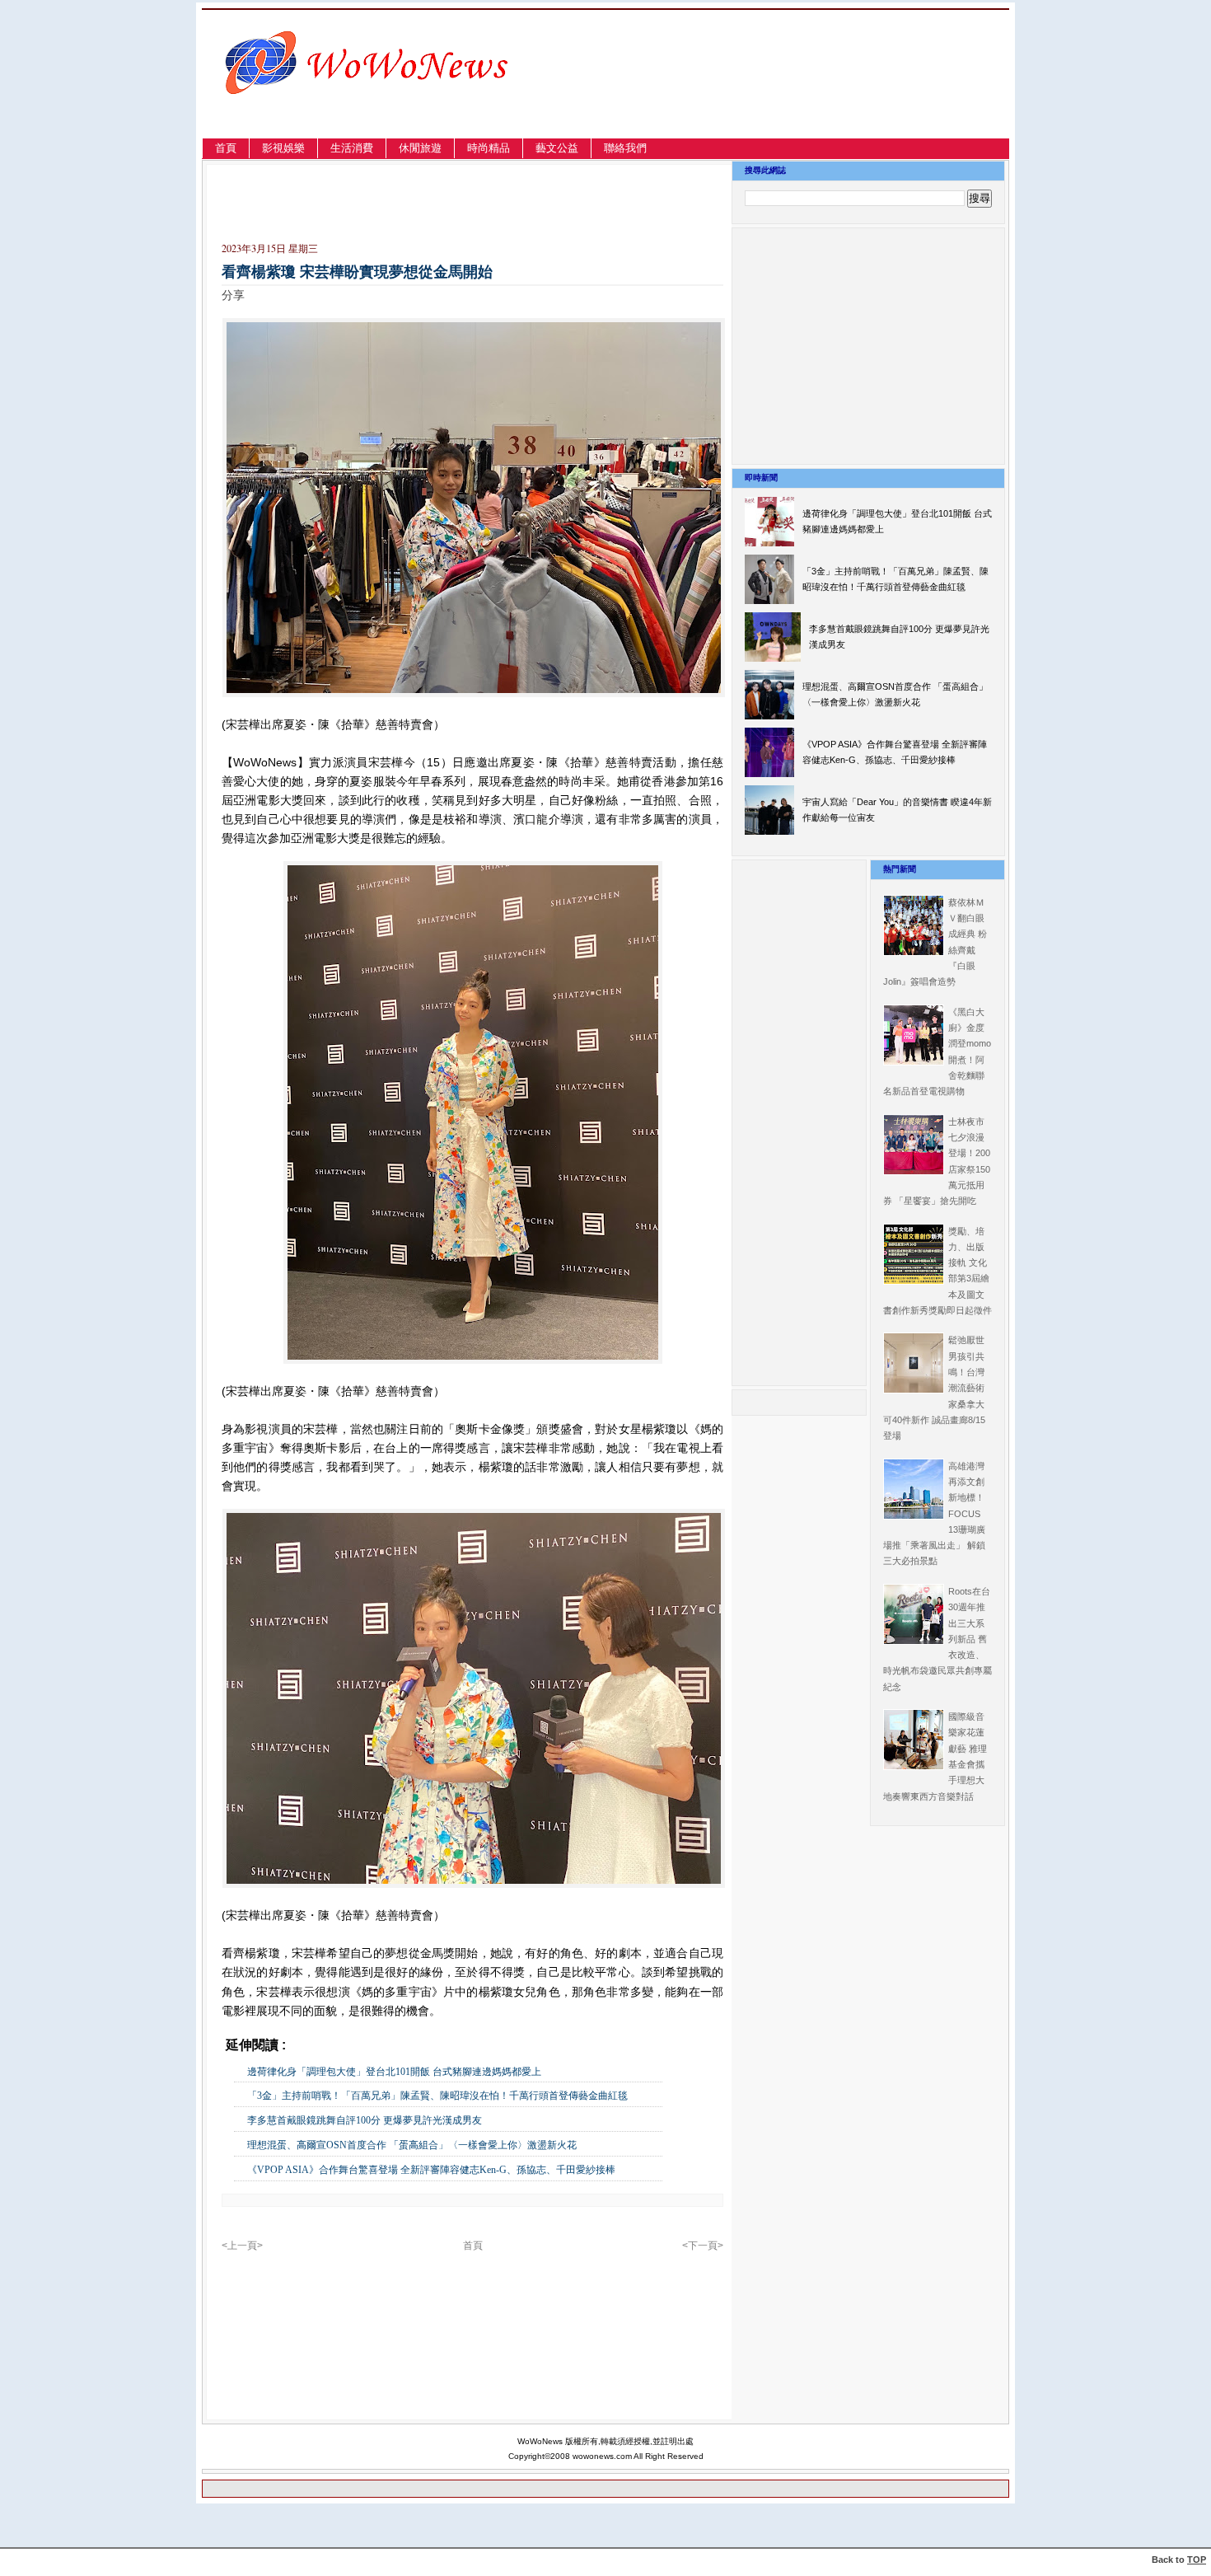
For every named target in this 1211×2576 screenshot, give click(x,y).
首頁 (226, 148)
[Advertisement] (832, 94)
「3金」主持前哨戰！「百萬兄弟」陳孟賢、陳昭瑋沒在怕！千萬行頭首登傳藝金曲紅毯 (437, 2096)
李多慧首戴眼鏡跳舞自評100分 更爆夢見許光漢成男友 (365, 2120)
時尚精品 (489, 148)
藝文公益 (557, 148)
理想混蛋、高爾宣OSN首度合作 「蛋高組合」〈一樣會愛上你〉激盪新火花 (412, 2145)
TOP (1197, 2560)
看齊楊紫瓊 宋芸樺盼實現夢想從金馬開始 (357, 272)
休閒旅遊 (420, 148)
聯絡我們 (625, 148)
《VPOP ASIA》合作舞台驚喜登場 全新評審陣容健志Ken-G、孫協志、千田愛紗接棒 (431, 2170)
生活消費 (352, 148)
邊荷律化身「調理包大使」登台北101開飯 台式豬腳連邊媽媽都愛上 (394, 2072)
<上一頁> (242, 2246)
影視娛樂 (283, 148)
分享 (233, 295)
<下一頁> (703, 2246)
